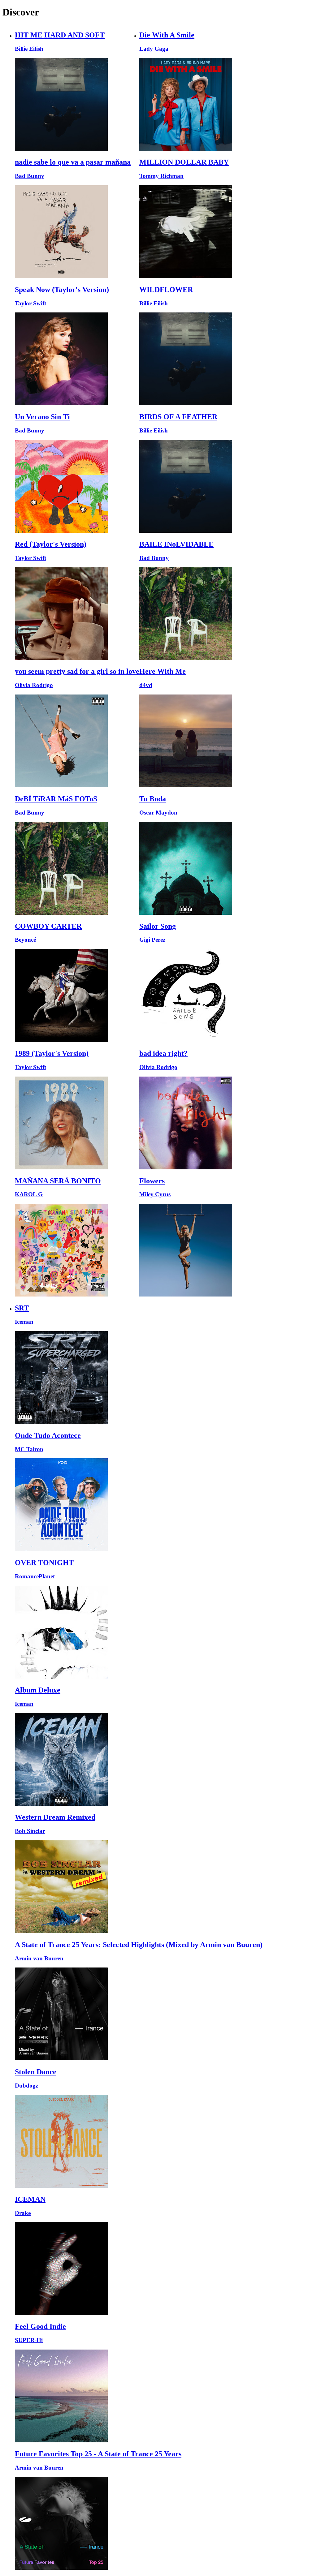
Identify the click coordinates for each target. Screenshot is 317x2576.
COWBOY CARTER (48, 926)
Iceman (24, 1322)
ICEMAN (30, 2199)
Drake (23, 2213)
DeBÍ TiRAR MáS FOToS (56, 799)
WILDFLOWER (166, 290)
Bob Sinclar (30, 1831)
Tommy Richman (161, 176)
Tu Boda (153, 799)
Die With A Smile (167, 35)
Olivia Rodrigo (34, 685)
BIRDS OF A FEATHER (178, 417)
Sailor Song (158, 926)
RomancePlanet (35, 1576)
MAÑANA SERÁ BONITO (58, 1181)
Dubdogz (26, 2086)
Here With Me (163, 671)
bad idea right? (163, 1053)
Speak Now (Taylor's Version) (62, 290)
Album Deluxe (38, 1690)
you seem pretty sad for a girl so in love (77, 671)
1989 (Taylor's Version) (52, 1053)
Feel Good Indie (40, 2326)
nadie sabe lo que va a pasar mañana (73, 162)
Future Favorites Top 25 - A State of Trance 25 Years (98, 2454)
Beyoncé (25, 940)
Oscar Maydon (158, 813)
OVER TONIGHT (44, 1563)
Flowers (152, 1181)
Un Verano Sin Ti (42, 417)
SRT (22, 1308)
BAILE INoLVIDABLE (176, 544)
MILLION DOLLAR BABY (184, 162)
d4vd (146, 685)
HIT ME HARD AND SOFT (60, 35)
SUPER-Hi (29, 2340)
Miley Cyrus (155, 1194)
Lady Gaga (154, 49)
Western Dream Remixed (55, 1817)
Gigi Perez (152, 940)
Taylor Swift (30, 303)
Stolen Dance (36, 2072)
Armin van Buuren (39, 1958)
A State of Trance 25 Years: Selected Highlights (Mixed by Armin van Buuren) (139, 1945)
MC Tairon (29, 1449)
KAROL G (29, 1194)
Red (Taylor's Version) (51, 544)
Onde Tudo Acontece (48, 1435)
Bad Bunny (30, 176)
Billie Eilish (29, 49)
